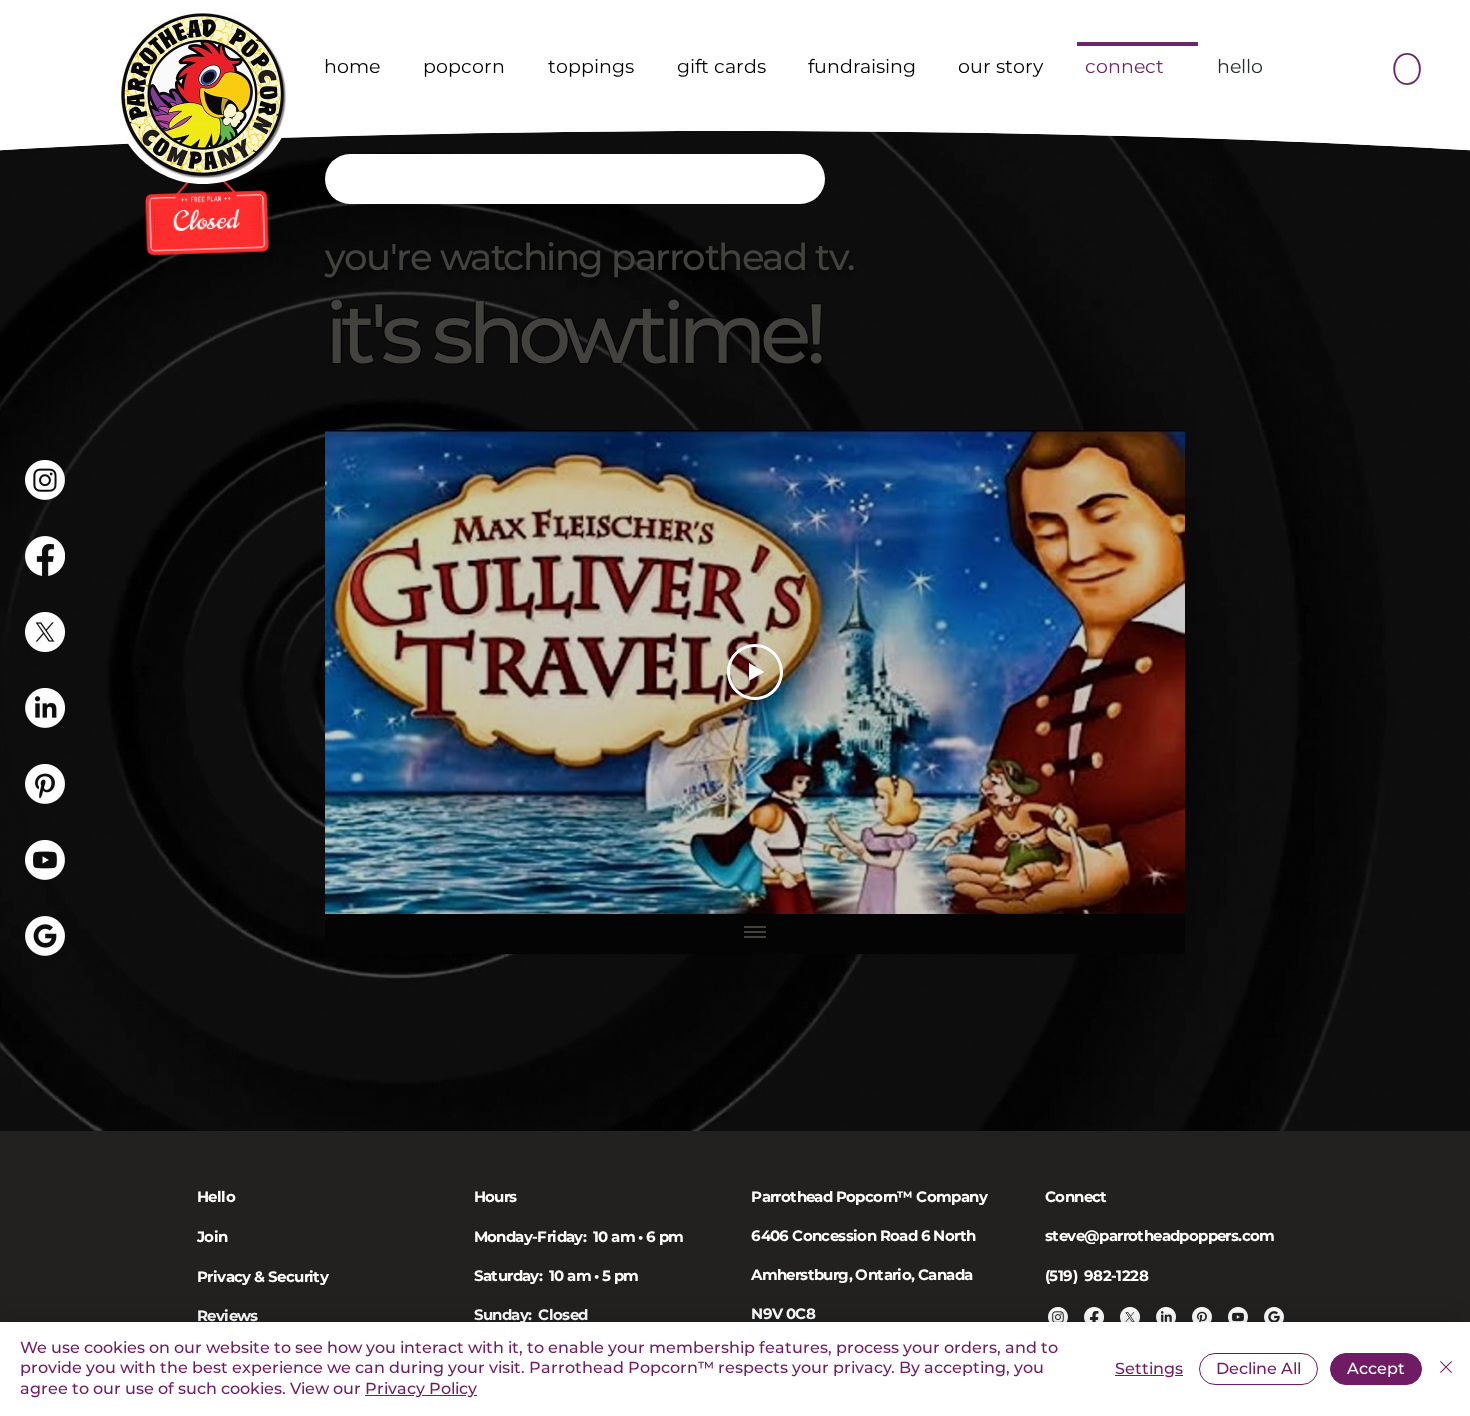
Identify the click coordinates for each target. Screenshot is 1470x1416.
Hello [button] (216, 1196)
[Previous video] (366, 672)
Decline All (1258, 1368)
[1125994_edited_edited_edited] (45, 936)
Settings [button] (1149, 1368)
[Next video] (1143, 672)
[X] (45, 632)
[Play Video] (755, 672)
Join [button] (212, 1236)
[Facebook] (45, 556)
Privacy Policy (421, 1388)
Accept (1376, 1368)
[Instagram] (45, 480)
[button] (1406, 63)
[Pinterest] (45, 784)
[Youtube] (45, 860)
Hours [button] (495, 1196)
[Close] (1446, 1369)
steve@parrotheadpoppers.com (1160, 1235)
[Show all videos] (755, 934)
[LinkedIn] (45, 708)
